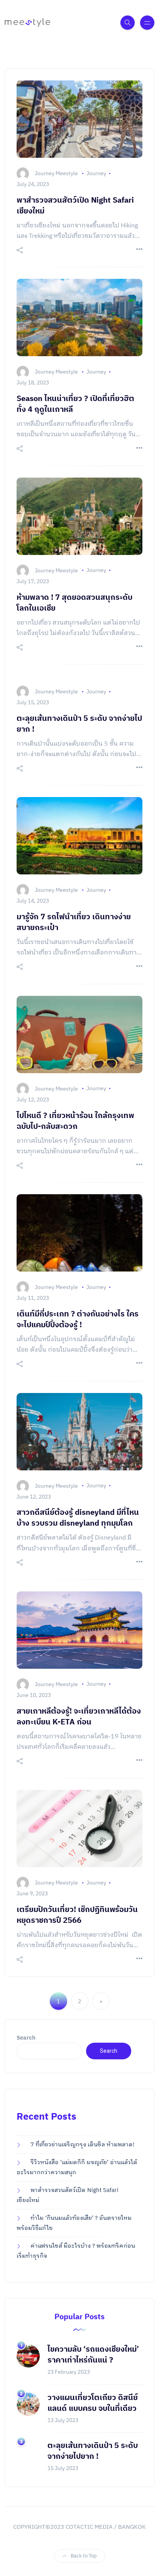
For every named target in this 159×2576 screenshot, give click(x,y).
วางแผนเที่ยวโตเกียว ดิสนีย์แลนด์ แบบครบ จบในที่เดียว (93, 2403)
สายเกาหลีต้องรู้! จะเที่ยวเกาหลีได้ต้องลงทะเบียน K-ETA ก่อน (79, 1717)
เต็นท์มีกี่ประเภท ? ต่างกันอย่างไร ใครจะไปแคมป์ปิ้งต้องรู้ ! (78, 1320)
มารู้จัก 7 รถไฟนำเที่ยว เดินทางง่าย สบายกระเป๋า (74, 923)
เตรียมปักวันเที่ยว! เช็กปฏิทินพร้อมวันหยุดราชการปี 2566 (77, 1915)
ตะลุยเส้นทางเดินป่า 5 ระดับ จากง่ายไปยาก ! (79, 724)
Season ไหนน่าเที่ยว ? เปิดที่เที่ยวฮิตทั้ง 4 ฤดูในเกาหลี (75, 404)
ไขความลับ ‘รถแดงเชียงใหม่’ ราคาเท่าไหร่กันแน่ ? (93, 2355)
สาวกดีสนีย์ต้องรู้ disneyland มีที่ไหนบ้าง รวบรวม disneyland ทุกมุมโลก (78, 1518)
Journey (96, 173)
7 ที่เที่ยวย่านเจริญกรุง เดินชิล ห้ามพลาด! (82, 2145)
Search (26, 2038)
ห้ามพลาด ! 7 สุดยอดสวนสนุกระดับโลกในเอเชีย (74, 603)
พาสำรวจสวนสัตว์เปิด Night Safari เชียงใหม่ (75, 206)
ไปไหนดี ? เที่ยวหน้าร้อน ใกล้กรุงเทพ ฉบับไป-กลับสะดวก (75, 1121)
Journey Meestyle (56, 173)
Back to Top (84, 2556)
